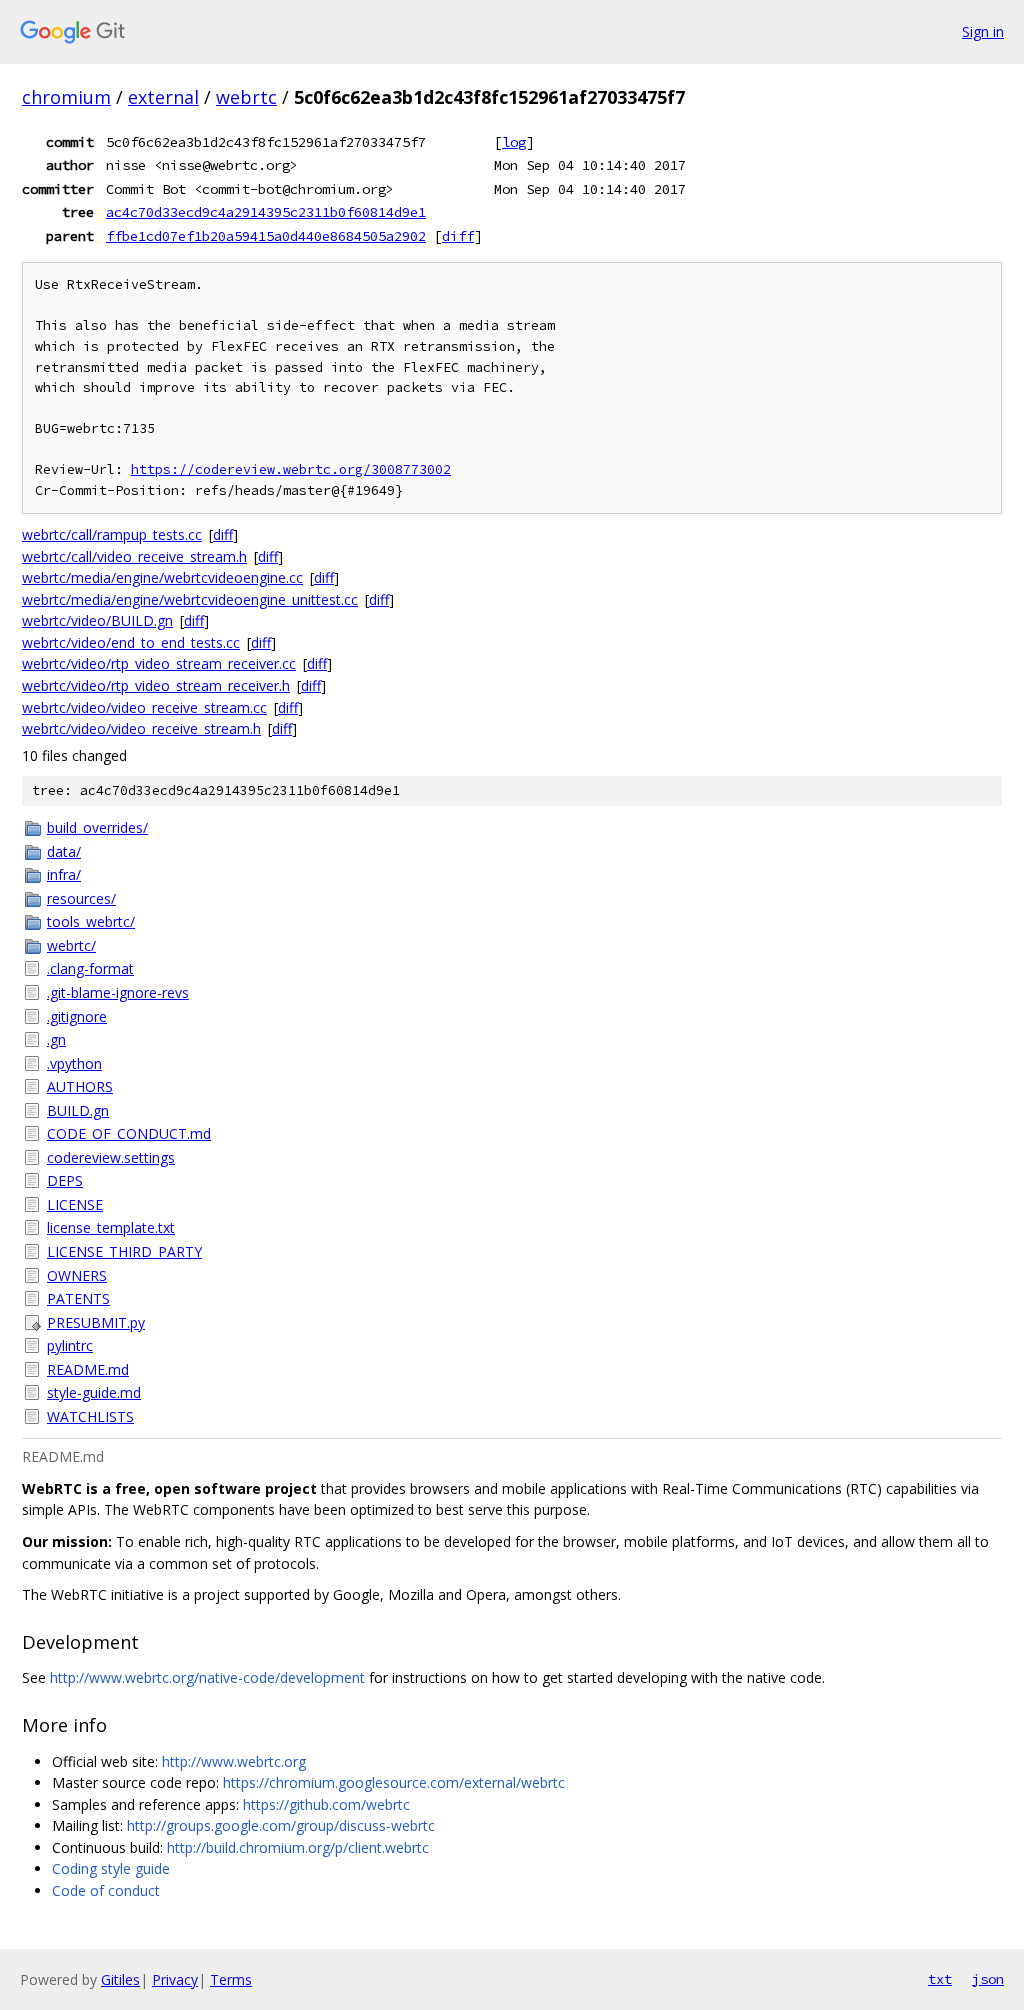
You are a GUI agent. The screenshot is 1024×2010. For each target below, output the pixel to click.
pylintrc (70, 1345)
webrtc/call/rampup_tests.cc (112, 534)
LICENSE (75, 1204)
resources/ (81, 898)
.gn (56, 1039)
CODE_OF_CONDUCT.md (129, 1133)
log (514, 142)
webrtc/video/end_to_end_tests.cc (131, 642)
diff (458, 236)
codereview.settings (111, 1157)
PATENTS (78, 1298)
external (163, 97)
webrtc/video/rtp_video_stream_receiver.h (156, 685)
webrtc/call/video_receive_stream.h (134, 556)
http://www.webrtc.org (234, 1761)
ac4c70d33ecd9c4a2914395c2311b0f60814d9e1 (266, 212)
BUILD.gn (78, 1110)
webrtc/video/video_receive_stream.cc (144, 707)
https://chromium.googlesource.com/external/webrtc (394, 1782)
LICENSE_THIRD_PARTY (124, 1251)
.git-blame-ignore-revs (118, 992)
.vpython (74, 1063)
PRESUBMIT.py (96, 1322)
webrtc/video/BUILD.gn (97, 620)
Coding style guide (111, 1868)
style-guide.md (94, 1392)
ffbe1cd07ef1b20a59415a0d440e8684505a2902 (266, 236)
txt (940, 1979)
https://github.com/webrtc (326, 1804)
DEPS (65, 1180)
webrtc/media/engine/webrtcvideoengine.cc (162, 577)
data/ (64, 851)
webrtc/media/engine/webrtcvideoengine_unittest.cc (190, 599)
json (988, 1979)
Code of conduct (106, 1890)
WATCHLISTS (90, 1416)
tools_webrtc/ (91, 921)
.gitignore (77, 1016)
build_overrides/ (97, 827)
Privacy (175, 1979)
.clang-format (90, 968)
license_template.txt (111, 1227)
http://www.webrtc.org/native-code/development (207, 1677)
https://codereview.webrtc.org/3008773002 (291, 469)
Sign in (983, 31)
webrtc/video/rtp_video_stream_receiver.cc (159, 663)
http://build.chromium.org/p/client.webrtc (298, 1847)
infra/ (64, 874)
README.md (88, 1369)
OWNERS (77, 1275)
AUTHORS (80, 1086)
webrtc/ (71, 945)
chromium (66, 97)
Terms (231, 1979)
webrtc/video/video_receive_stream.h (141, 728)
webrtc (246, 97)
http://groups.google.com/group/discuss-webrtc (281, 1825)
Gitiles (120, 1979)
